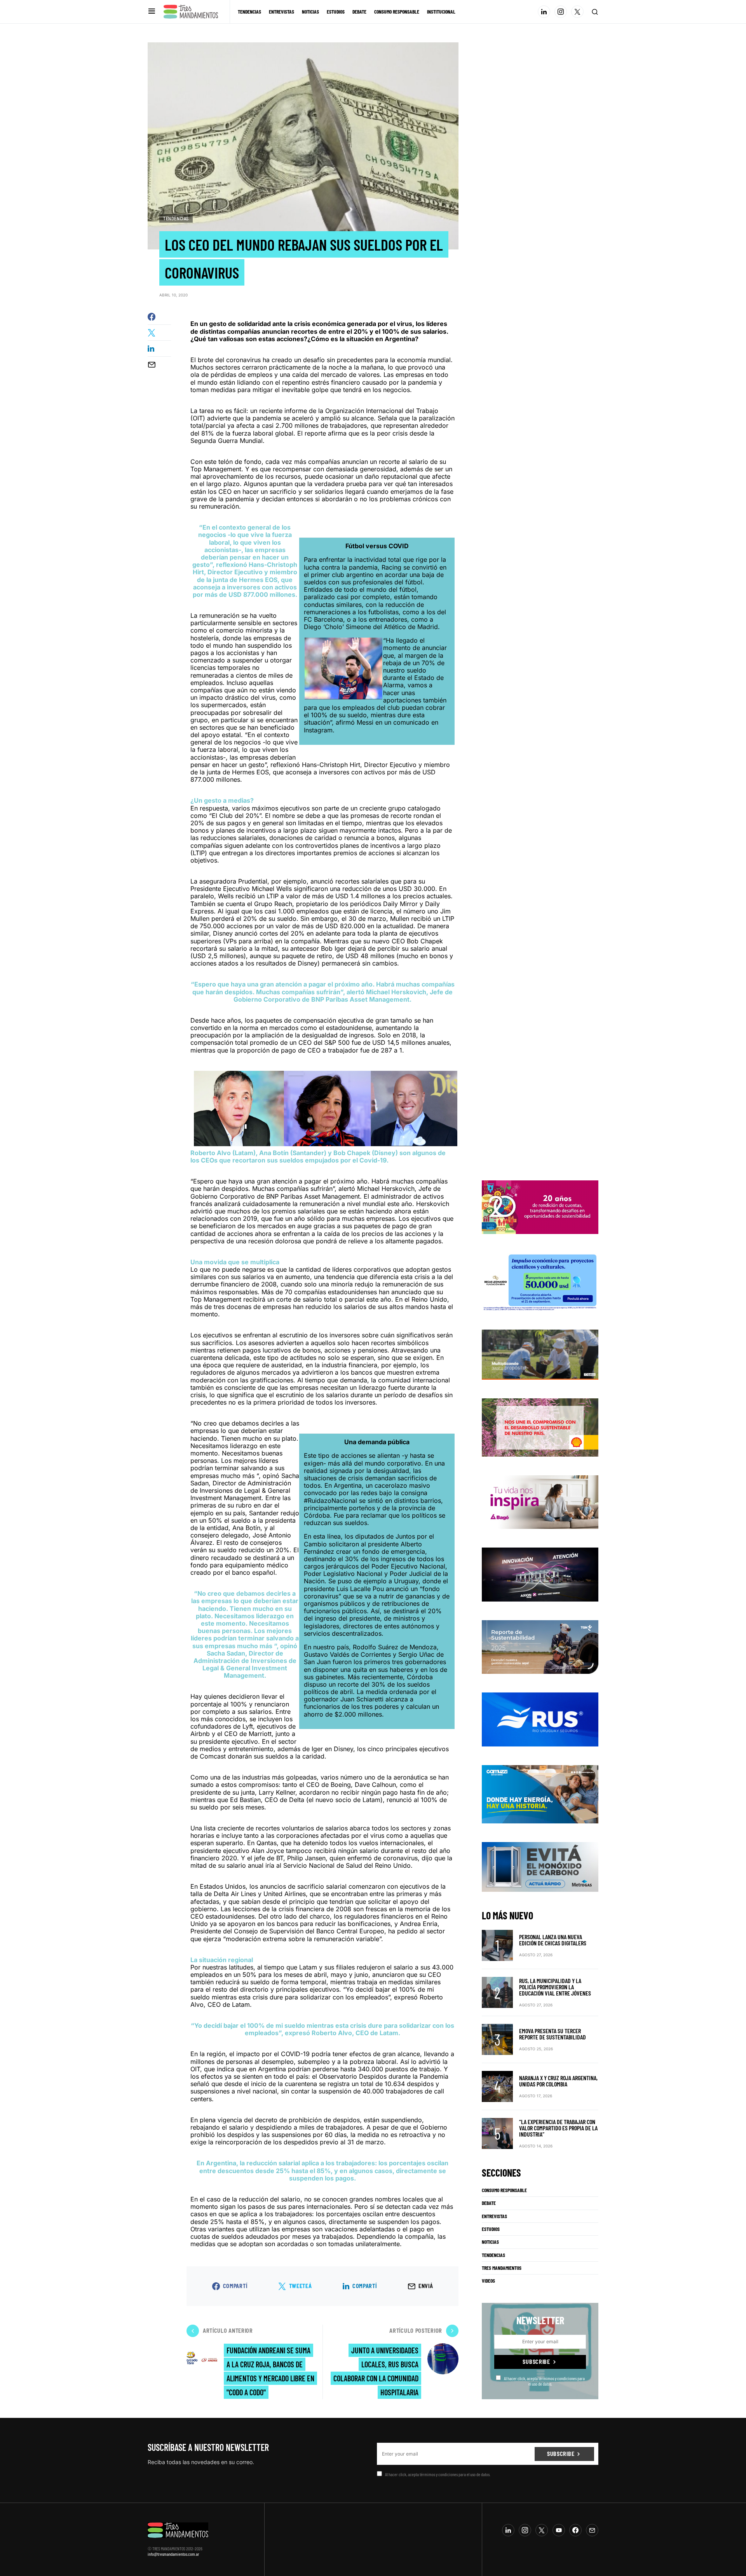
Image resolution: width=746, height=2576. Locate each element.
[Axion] (540, 1574)
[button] (152, 11)
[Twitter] (577, 12)
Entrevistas (494, 2216)
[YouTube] (559, 2530)
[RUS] (540, 1719)
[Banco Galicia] (540, 1354)
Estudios (491, 2229)
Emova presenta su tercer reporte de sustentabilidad (553, 2034)
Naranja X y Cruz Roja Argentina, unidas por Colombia (558, 2081)
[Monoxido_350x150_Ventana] (540, 1866)
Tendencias (176, 218)
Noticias (490, 2242)
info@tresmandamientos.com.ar (173, 2554)
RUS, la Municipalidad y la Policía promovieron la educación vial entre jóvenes (555, 1987)
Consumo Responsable (504, 2190)
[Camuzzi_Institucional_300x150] (540, 1793)
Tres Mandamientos (502, 2268)
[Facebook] (575, 2530)
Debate (489, 2203)
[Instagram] (561, 12)
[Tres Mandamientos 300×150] (540, 1281)
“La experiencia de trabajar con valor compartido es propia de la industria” (558, 2128)
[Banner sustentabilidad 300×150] (540, 1427)
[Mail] (592, 2530)
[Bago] (540, 1501)
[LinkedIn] (544, 12)
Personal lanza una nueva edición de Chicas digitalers (553, 1940)
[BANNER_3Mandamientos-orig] (540, 1207)
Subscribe (536, 2362)
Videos (488, 2281)
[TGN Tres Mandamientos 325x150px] (540, 1646)
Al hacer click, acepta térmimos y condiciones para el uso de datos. (544, 2381)
